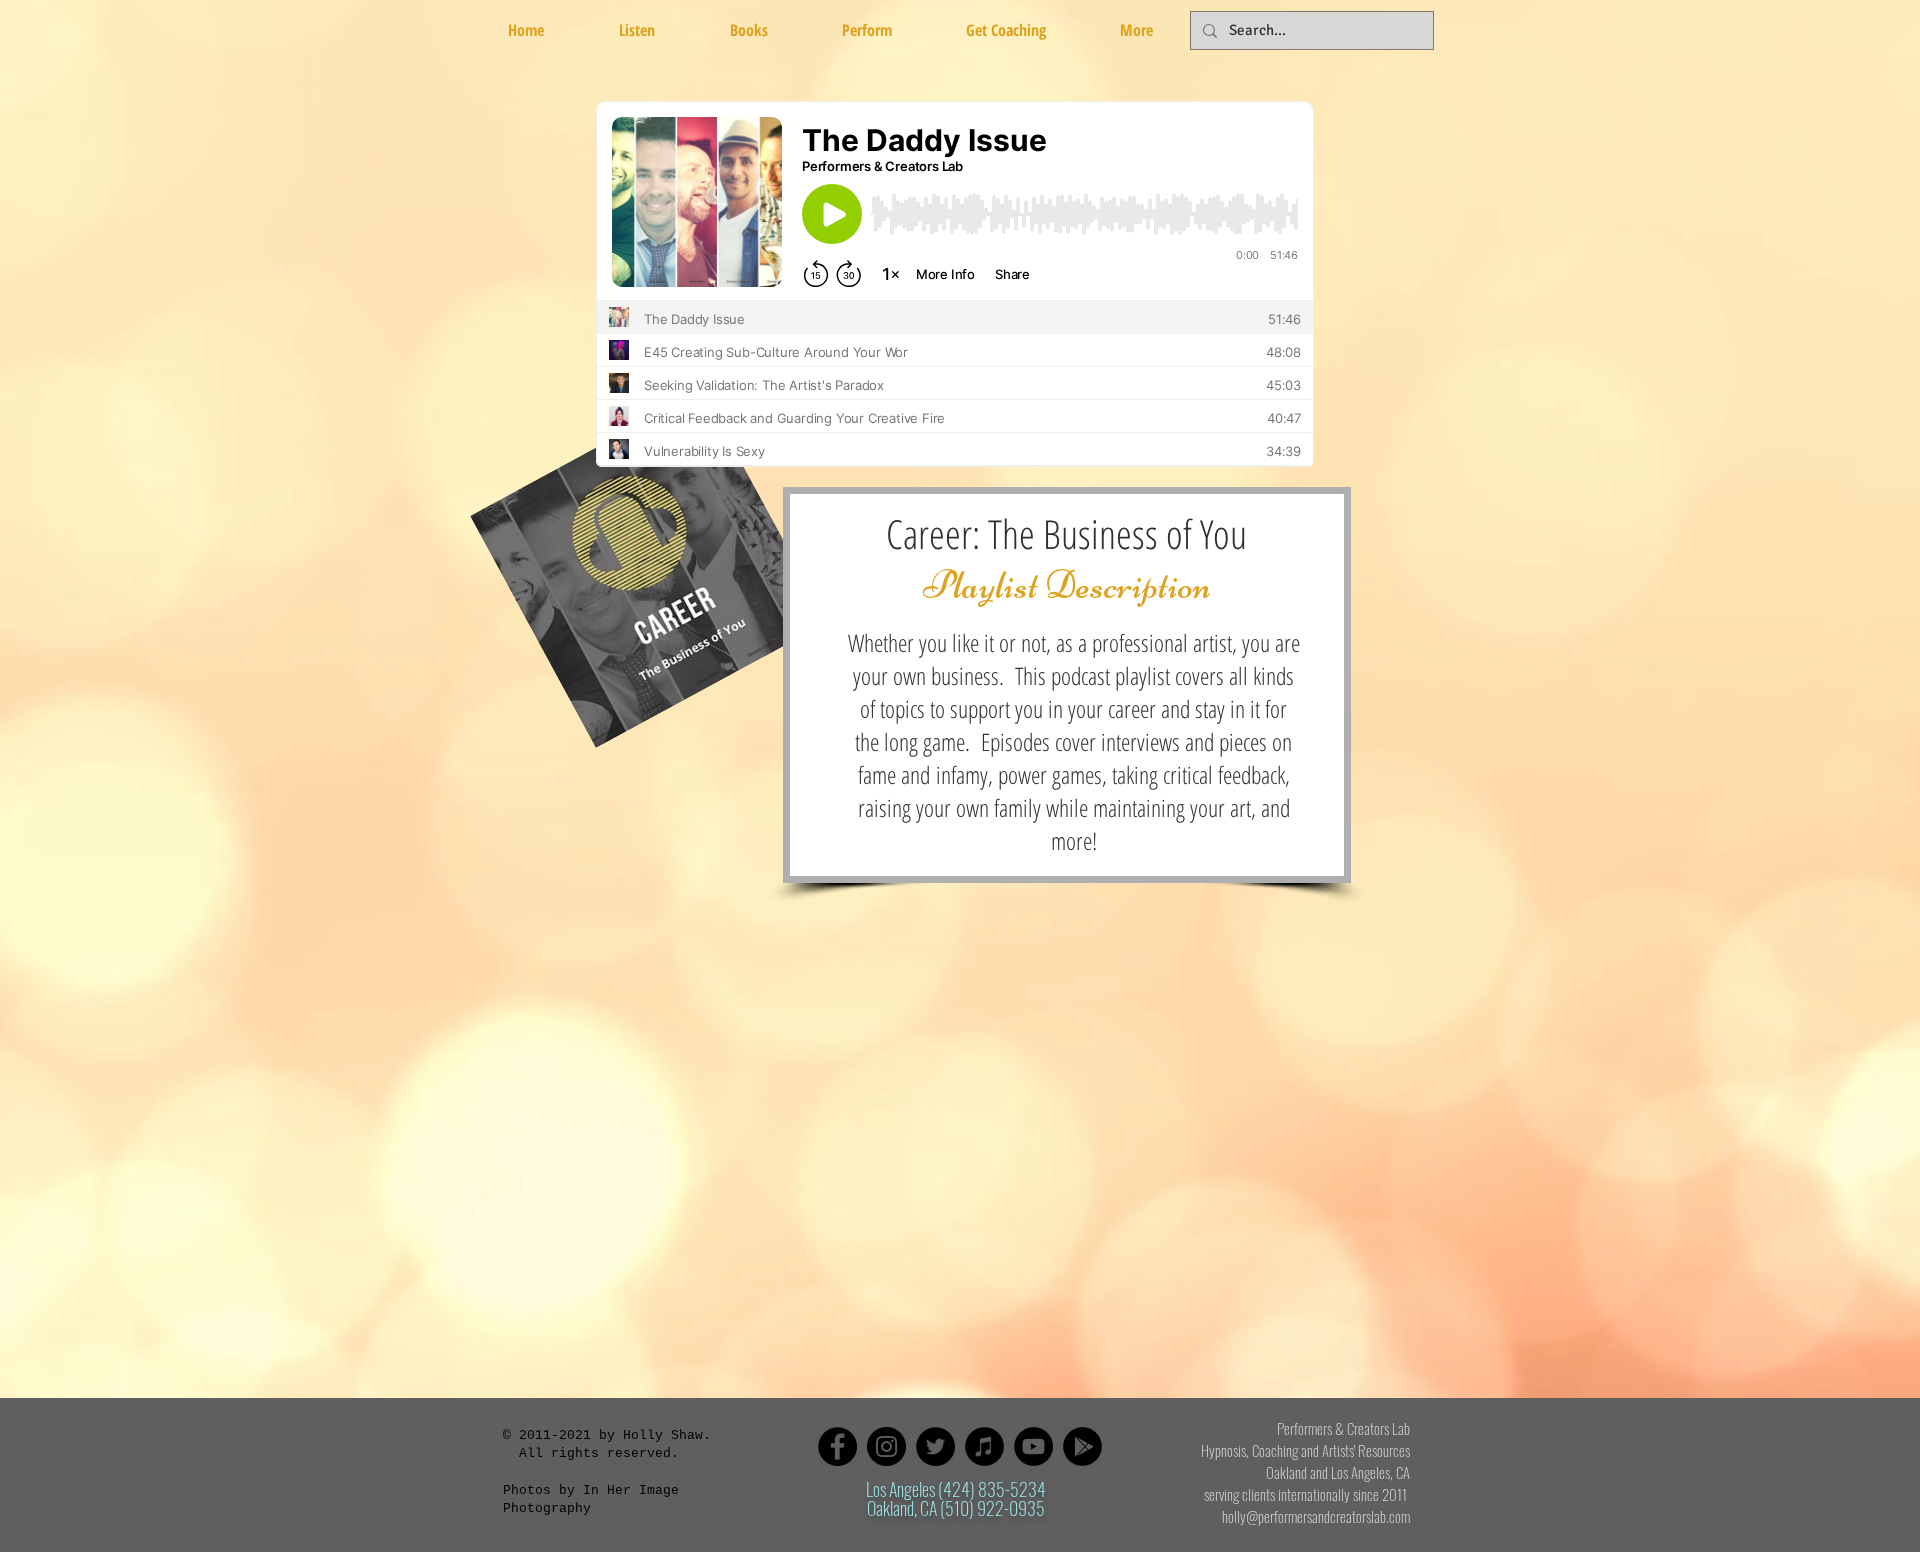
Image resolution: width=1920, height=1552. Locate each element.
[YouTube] (1033, 1446)
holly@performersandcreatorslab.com (1316, 1516)
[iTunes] (984, 1446)
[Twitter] (935, 1446)
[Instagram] (886, 1446)
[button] (748, 30)
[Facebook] (837, 1446)
